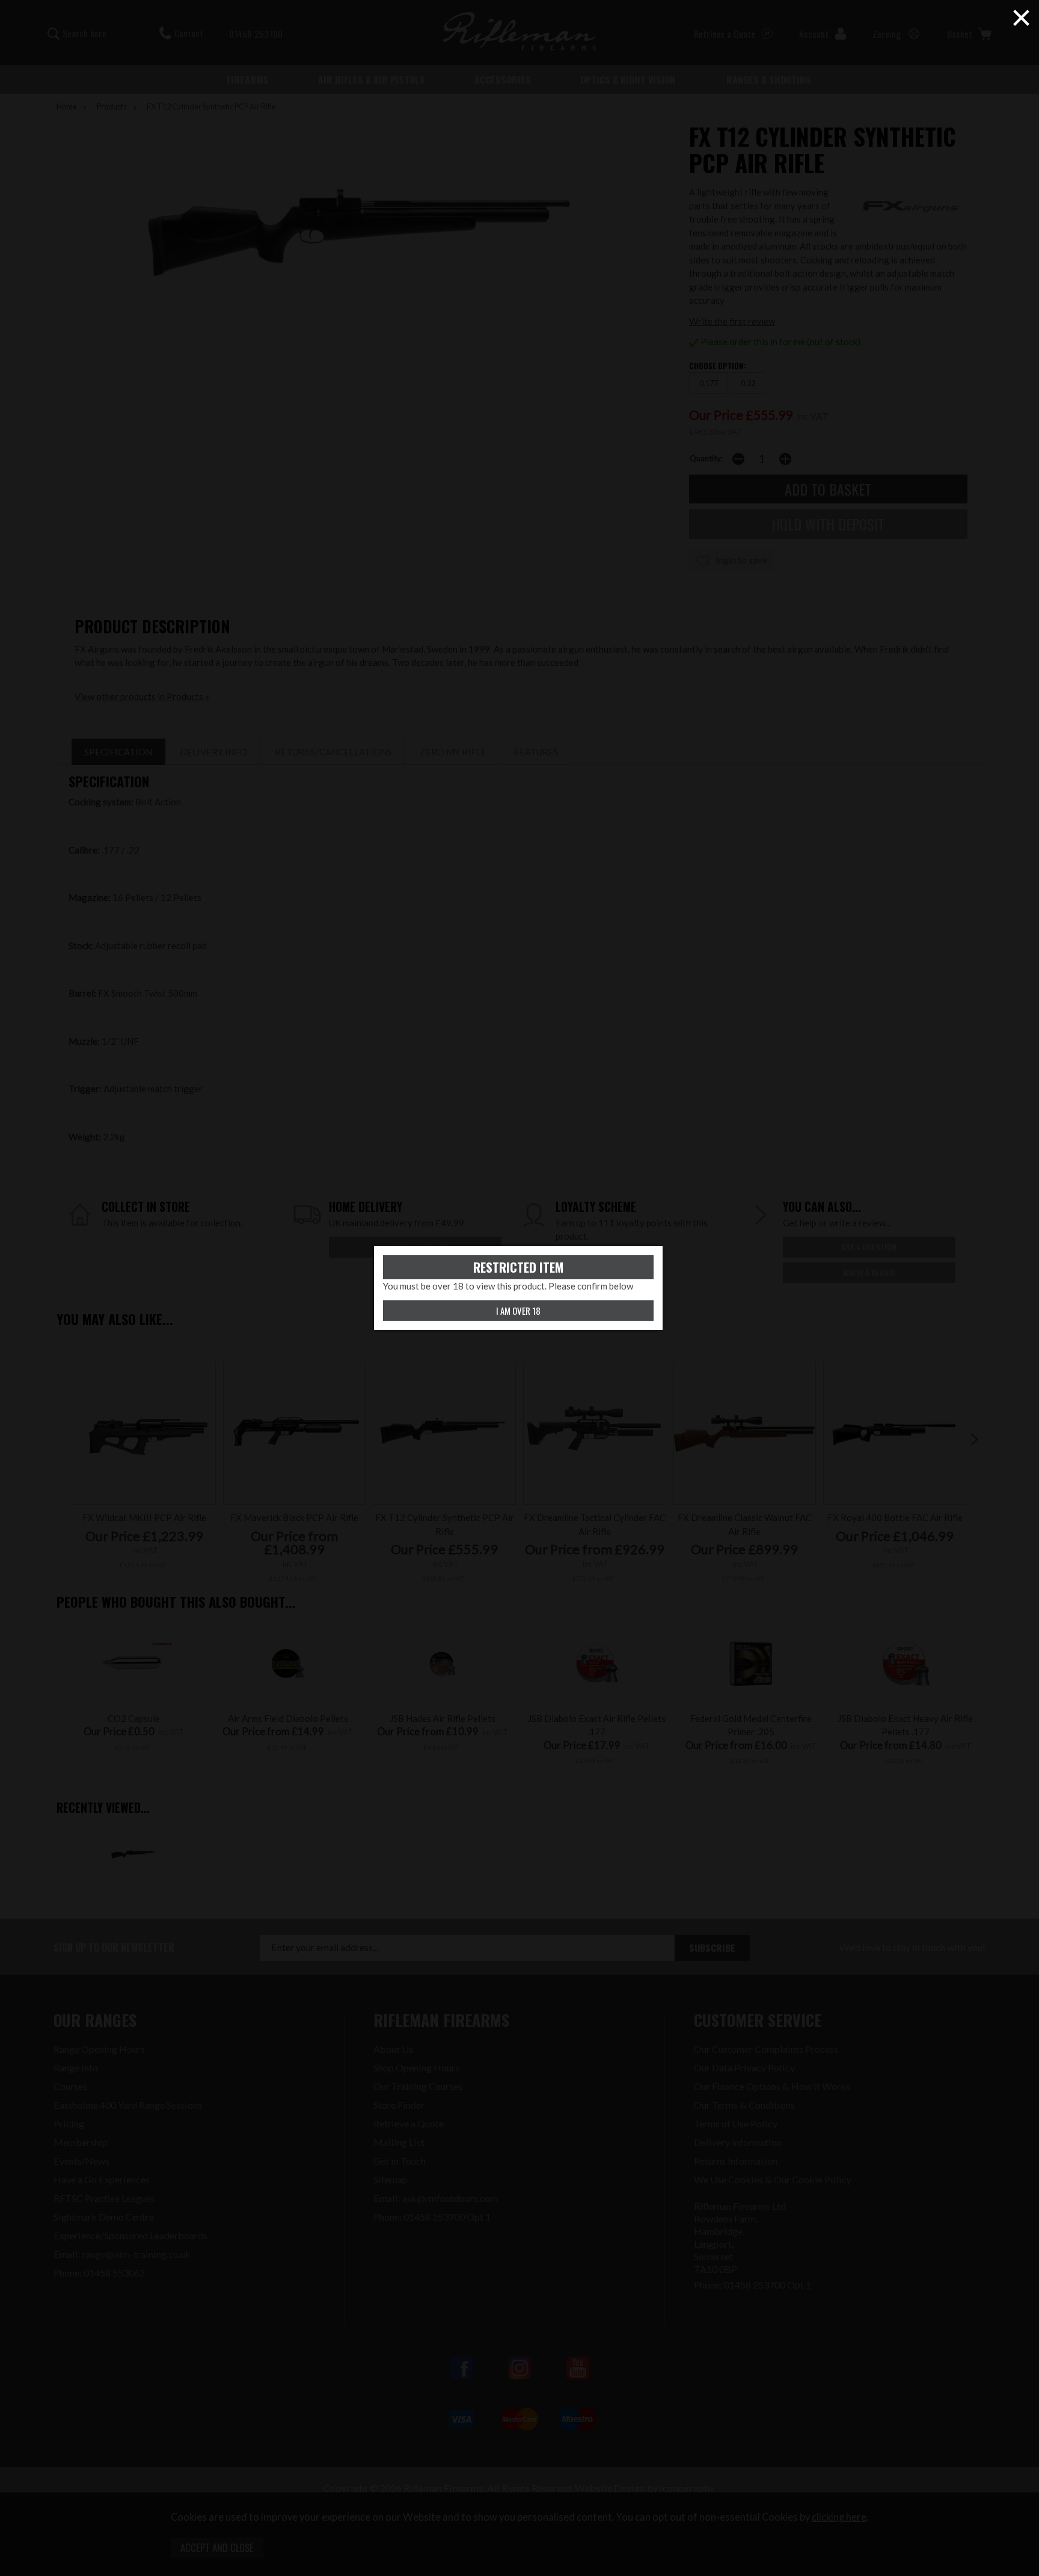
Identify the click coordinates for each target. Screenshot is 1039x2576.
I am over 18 (518, 1311)
